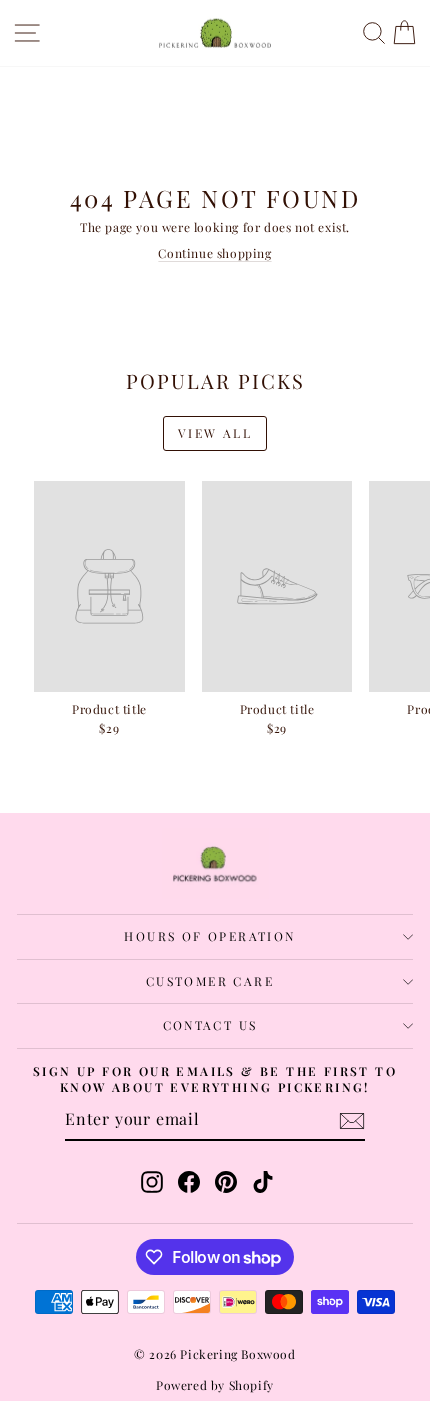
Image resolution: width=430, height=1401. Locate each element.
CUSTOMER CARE (210, 981)
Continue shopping (214, 253)
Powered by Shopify (215, 1385)
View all (215, 433)
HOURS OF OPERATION (209, 936)
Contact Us (210, 1025)
